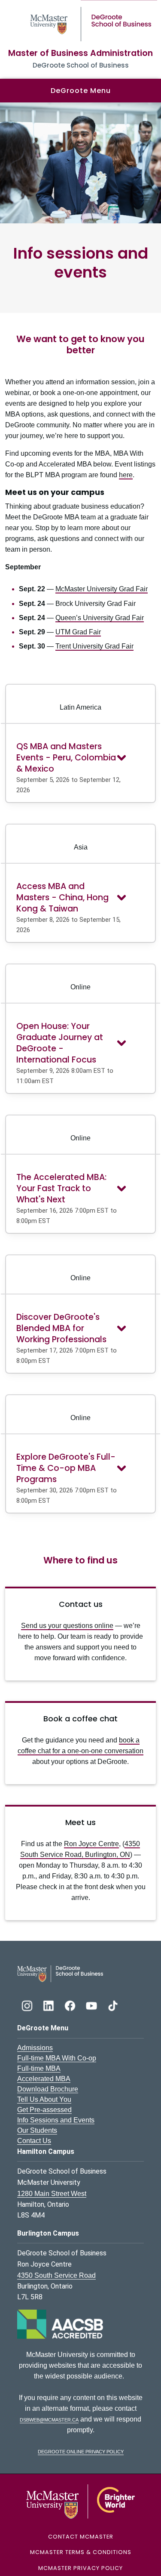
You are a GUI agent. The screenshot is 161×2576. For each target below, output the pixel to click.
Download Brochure (48, 2089)
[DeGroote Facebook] (71, 2005)
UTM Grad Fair (78, 632)
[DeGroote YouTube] (92, 2005)
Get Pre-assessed (44, 2110)
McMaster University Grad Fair (102, 589)
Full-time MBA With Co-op (57, 2058)
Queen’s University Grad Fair (100, 618)
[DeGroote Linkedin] (49, 2005)
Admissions (35, 2048)
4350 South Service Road (56, 2275)
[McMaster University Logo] (80, 2501)
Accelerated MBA (44, 2079)
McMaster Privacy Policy (80, 2568)
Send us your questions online (67, 1626)
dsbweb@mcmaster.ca (49, 2419)
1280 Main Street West (52, 2194)
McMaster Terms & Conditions (81, 2552)
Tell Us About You (44, 2099)
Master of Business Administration (80, 53)
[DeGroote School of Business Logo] (60, 1973)
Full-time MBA (39, 2068)
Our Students (37, 2130)
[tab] (80, 766)
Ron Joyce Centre (91, 1844)
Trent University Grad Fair (94, 646)
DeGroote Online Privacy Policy (81, 2451)
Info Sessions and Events (56, 2120)
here (126, 475)
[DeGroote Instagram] (28, 2005)
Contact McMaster (81, 2537)
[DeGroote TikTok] (113, 2005)
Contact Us (34, 2141)
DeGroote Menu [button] (81, 91)
